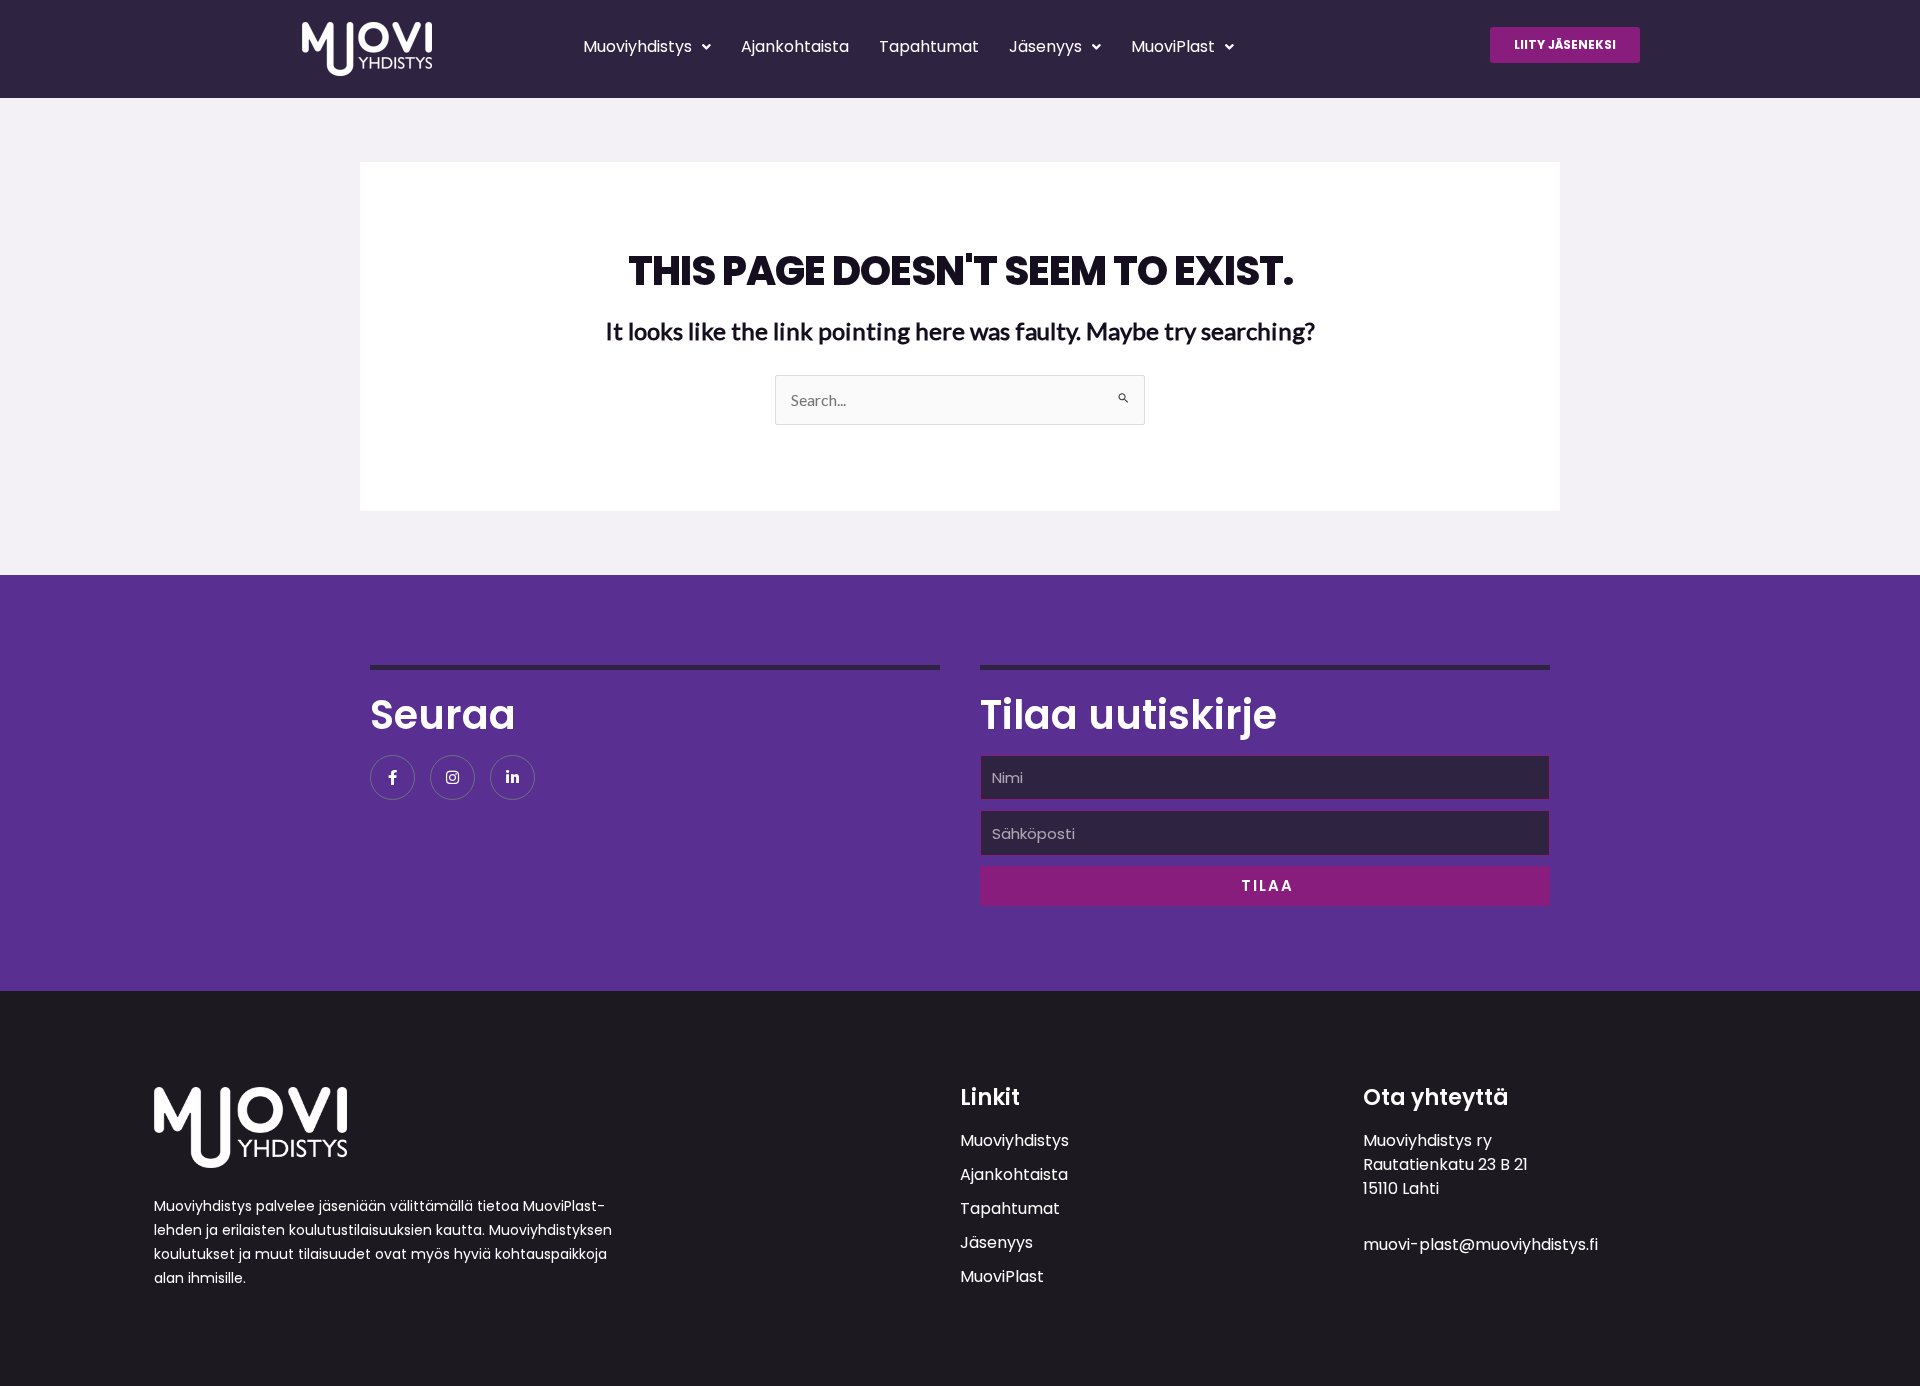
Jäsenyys (1045, 46)
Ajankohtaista (795, 46)
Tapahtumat (929, 46)
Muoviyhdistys (637, 46)
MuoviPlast (1173, 46)
